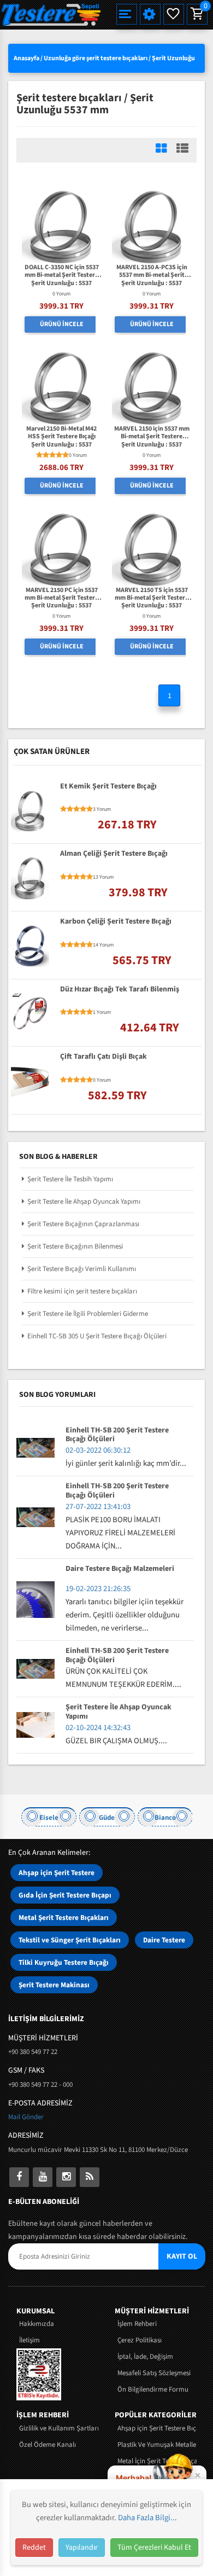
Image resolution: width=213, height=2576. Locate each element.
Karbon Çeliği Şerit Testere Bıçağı (116, 922)
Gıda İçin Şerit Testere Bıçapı (65, 1895)
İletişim (29, 2340)
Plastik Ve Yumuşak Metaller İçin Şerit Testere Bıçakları (157, 2445)
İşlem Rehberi (137, 2324)
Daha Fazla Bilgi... (147, 2518)
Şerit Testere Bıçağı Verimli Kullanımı (82, 1269)
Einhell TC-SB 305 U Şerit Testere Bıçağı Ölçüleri (97, 1336)
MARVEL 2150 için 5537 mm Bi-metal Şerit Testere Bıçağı (152, 433)
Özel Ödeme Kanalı (48, 2445)
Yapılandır (82, 2548)
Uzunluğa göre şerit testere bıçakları (96, 58)
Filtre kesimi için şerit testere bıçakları (82, 1291)
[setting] (150, 14)
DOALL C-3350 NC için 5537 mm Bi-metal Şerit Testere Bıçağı (62, 272)
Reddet (34, 2548)
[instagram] (66, 2177)
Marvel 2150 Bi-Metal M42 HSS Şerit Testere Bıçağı (61, 433)
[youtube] (43, 2177)
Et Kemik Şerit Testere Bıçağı (108, 787)
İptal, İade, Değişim (145, 2357)
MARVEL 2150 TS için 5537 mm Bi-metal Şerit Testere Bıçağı (152, 594)
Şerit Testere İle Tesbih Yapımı (70, 1179)
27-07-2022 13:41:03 (98, 1507)
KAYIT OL (182, 2256)
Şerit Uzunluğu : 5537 (61, 283)
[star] (39, 455)
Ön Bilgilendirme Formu (153, 2389)
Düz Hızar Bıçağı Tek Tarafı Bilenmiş (120, 990)
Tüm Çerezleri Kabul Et (154, 2548)
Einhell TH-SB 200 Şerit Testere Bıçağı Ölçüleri (117, 1435)
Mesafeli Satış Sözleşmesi (154, 2373)
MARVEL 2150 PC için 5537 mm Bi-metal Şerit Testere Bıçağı (61, 594)
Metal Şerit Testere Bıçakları (64, 1918)
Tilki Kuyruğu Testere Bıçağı (64, 1962)
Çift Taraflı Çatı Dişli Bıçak (103, 1057)
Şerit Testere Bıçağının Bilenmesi (75, 1246)
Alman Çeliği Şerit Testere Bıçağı (114, 854)
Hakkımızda (37, 2324)
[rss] (90, 2177)
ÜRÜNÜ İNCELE (62, 324)
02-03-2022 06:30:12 (98, 1450)
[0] (196, 14)
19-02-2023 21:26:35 (98, 1589)
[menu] (127, 14)
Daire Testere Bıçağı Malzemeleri (120, 1569)
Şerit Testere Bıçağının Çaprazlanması (83, 1224)
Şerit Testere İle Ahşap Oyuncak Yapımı (84, 1202)
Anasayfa (26, 58)
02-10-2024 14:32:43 (98, 1728)
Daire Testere (164, 1940)
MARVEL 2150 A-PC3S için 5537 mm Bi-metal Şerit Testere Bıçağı (152, 272)
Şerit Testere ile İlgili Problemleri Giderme (88, 1314)
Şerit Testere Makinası (54, 1985)
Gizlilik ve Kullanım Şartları (59, 2428)
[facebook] (19, 2177)
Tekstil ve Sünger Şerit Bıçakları (70, 1940)
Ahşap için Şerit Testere (57, 1873)
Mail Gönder (26, 2117)
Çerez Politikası (140, 2340)
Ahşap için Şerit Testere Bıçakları (157, 2428)
